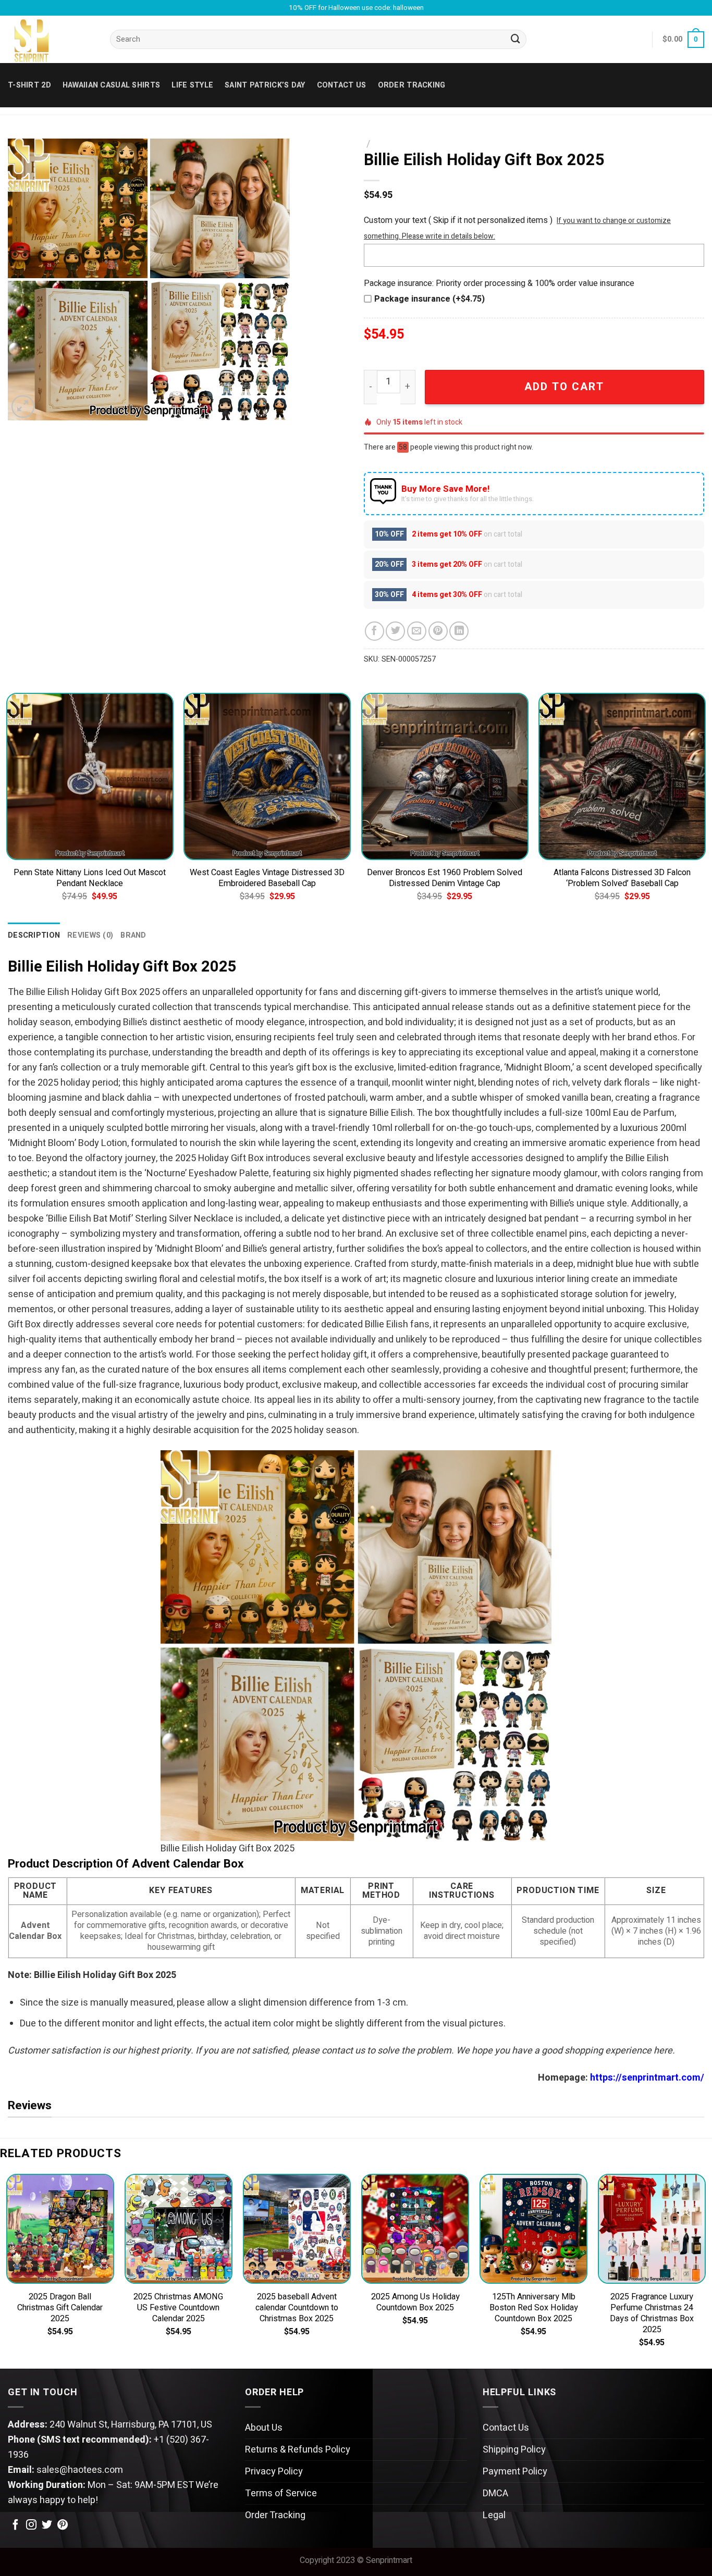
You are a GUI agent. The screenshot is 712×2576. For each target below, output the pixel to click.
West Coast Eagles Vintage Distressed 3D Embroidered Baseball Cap (267, 878)
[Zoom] (23, 407)
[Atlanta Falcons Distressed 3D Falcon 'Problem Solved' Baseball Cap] (622, 776)
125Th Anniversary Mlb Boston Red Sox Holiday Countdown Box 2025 (534, 2308)
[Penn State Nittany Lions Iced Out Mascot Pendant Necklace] (90, 776)
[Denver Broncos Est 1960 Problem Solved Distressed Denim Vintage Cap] (445, 776)
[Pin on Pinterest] (438, 631)
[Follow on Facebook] (16, 2525)
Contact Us (506, 2428)
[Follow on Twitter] (47, 2525)
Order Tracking (412, 85)
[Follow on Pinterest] (63, 2525)
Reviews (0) (90, 935)
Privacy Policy (274, 2472)
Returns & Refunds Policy (298, 2450)
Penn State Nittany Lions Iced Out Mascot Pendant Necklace (90, 878)
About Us (264, 2428)
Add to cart (564, 387)
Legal (494, 2515)
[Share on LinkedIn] (459, 631)
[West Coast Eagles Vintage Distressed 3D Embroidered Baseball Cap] (267, 776)
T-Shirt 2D (29, 85)
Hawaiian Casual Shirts (111, 85)
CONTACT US (342, 85)
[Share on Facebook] (375, 631)
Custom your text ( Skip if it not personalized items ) (458, 220)
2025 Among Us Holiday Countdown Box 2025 (415, 2303)
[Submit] (515, 40)
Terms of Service (281, 2493)
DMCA (495, 2493)
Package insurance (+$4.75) (429, 299)
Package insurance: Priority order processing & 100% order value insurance (499, 283)
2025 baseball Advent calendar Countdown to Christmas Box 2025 (297, 2308)
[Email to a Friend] (417, 631)
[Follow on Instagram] (31, 2525)
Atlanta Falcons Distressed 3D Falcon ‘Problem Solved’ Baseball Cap (622, 878)
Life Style (192, 85)
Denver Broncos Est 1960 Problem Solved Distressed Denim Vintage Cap (445, 878)
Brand (133, 935)
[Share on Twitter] (395, 631)
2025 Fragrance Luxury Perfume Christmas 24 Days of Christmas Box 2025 (652, 2313)
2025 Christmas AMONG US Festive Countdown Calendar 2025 (178, 2308)
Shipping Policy (514, 2450)
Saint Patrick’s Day (265, 85)
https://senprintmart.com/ (647, 2078)
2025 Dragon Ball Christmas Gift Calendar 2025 (60, 2308)
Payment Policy (515, 2472)
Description (34, 935)
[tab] (34, 935)
